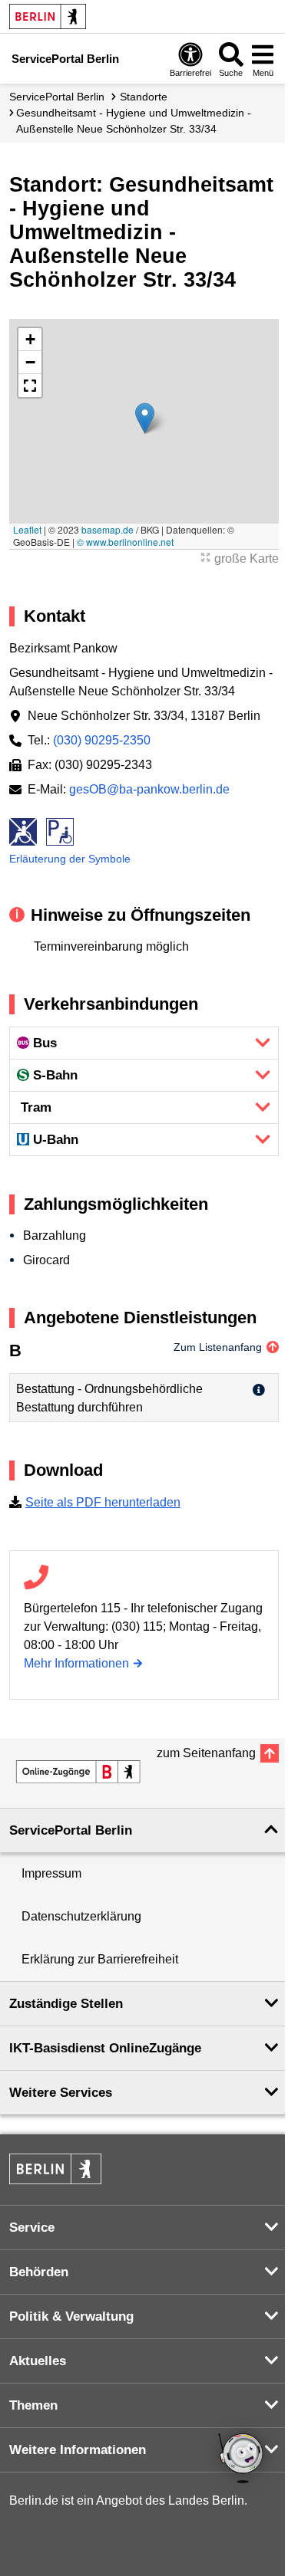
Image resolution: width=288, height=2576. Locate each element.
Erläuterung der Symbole (70, 859)
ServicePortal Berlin (57, 97)
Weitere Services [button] (61, 2093)
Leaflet (27, 529)
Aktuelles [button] (38, 2361)
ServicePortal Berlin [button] (71, 1830)
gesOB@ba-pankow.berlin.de (149, 789)
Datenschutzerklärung (81, 1916)
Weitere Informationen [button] (78, 2450)
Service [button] (32, 2228)
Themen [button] (33, 2405)
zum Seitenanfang (206, 1753)
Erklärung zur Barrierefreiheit (100, 1959)
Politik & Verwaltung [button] (71, 2316)
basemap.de (108, 529)
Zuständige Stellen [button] (66, 2004)
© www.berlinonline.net (125, 542)
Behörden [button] (39, 2272)
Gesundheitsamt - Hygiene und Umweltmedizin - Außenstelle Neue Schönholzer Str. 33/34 (134, 121)
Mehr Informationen (76, 1663)
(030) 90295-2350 (102, 740)
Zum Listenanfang (218, 1347)
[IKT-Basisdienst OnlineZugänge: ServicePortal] (78, 1772)
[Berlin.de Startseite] (48, 16)
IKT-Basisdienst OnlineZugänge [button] (105, 2048)
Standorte (144, 97)
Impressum (51, 1873)
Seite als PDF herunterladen (103, 1502)
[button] (145, 418)
